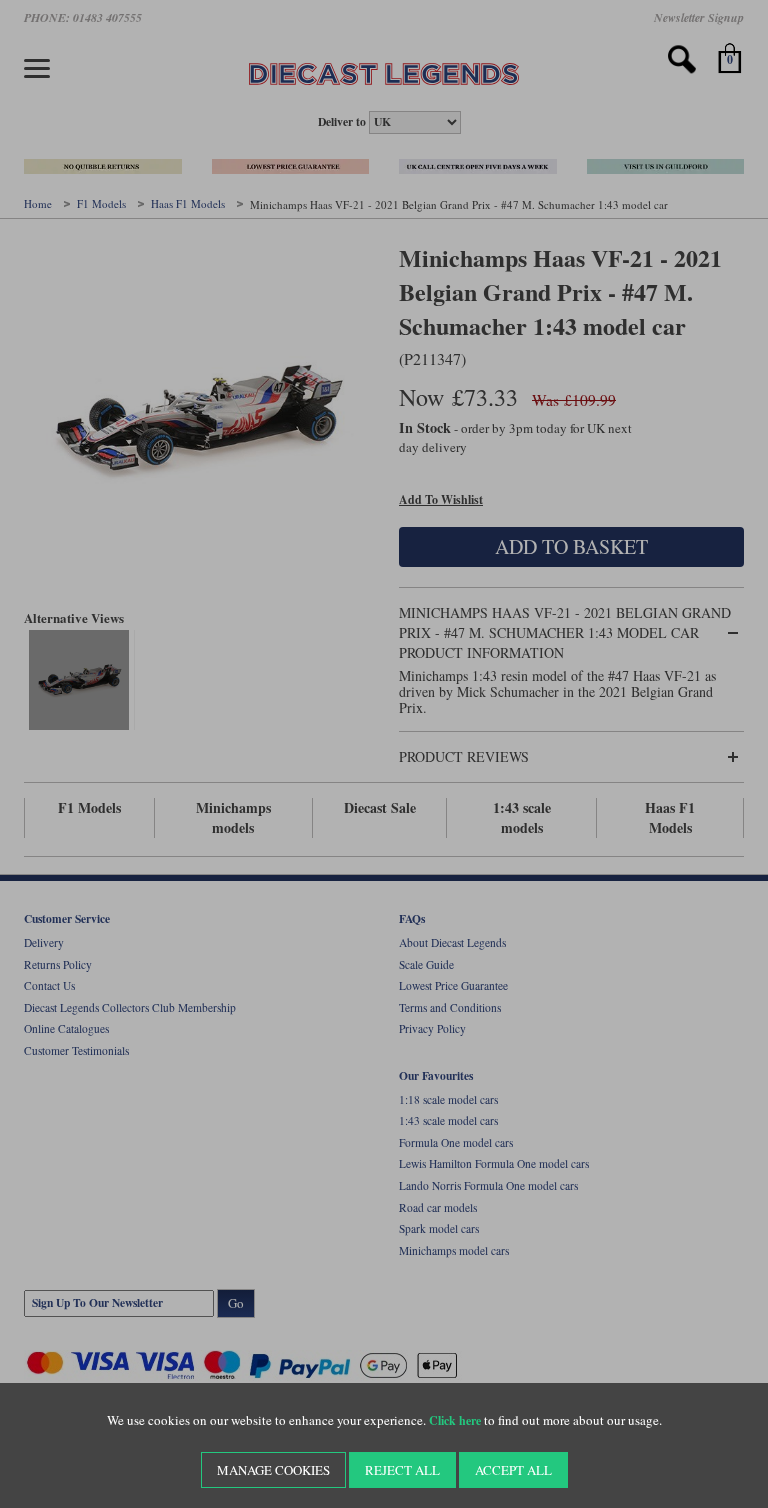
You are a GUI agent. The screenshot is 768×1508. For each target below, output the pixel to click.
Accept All (513, 1470)
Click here (455, 1420)
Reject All (402, 1470)
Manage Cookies (273, 1470)
